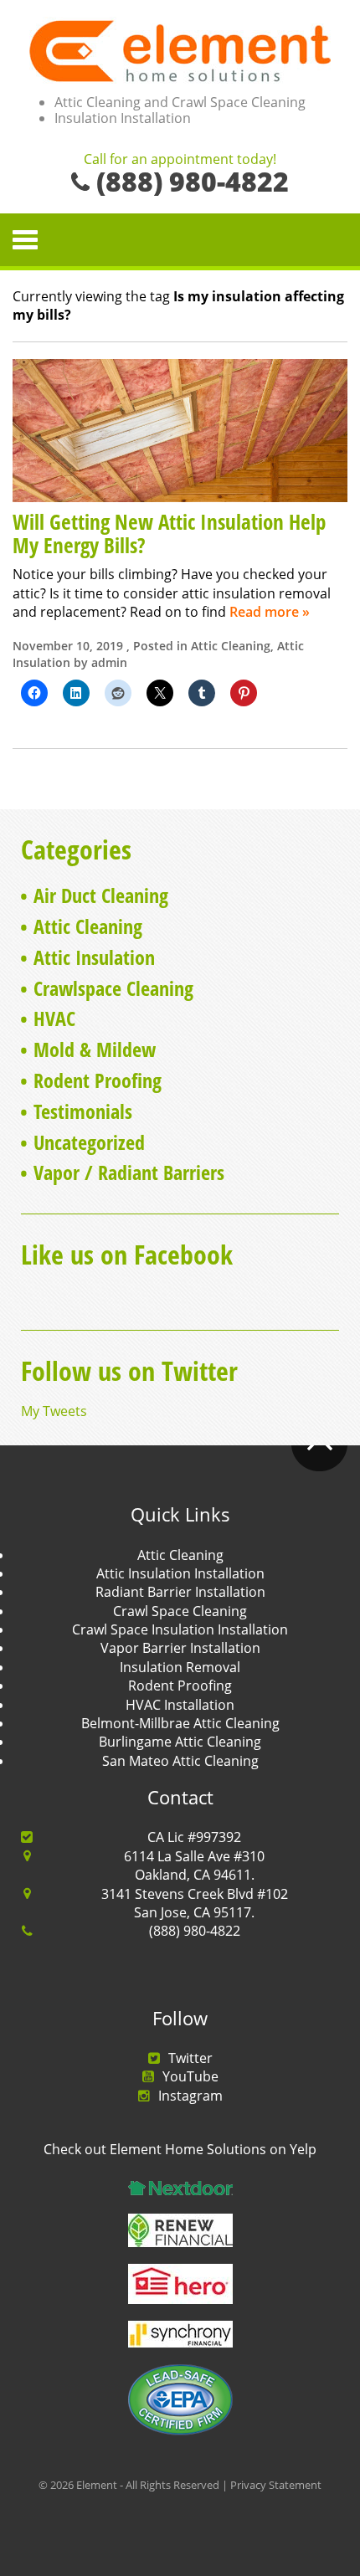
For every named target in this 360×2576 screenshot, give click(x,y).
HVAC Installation (180, 1705)
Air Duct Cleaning (101, 895)
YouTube (190, 2076)
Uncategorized (89, 1142)
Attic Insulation (94, 957)
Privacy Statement (276, 2485)
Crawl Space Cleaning (180, 1611)
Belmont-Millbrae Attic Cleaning (180, 1723)
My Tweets (54, 1411)
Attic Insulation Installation (180, 1573)
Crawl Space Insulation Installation (180, 1629)
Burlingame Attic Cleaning (180, 1742)
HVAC (54, 1018)
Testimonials (83, 1111)
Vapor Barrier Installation (180, 1648)
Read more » (270, 612)
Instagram (190, 2096)
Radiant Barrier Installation (180, 1592)
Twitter (190, 2058)
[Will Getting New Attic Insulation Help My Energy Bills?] (180, 429)
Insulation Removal (180, 1667)
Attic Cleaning (231, 646)
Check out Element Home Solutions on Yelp (180, 2149)
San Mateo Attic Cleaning (180, 1761)
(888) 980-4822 (195, 1931)
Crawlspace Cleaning (113, 988)
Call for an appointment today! (180, 160)
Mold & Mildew (95, 1049)
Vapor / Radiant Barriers (129, 1172)
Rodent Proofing (98, 1080)
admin (109, 662)
